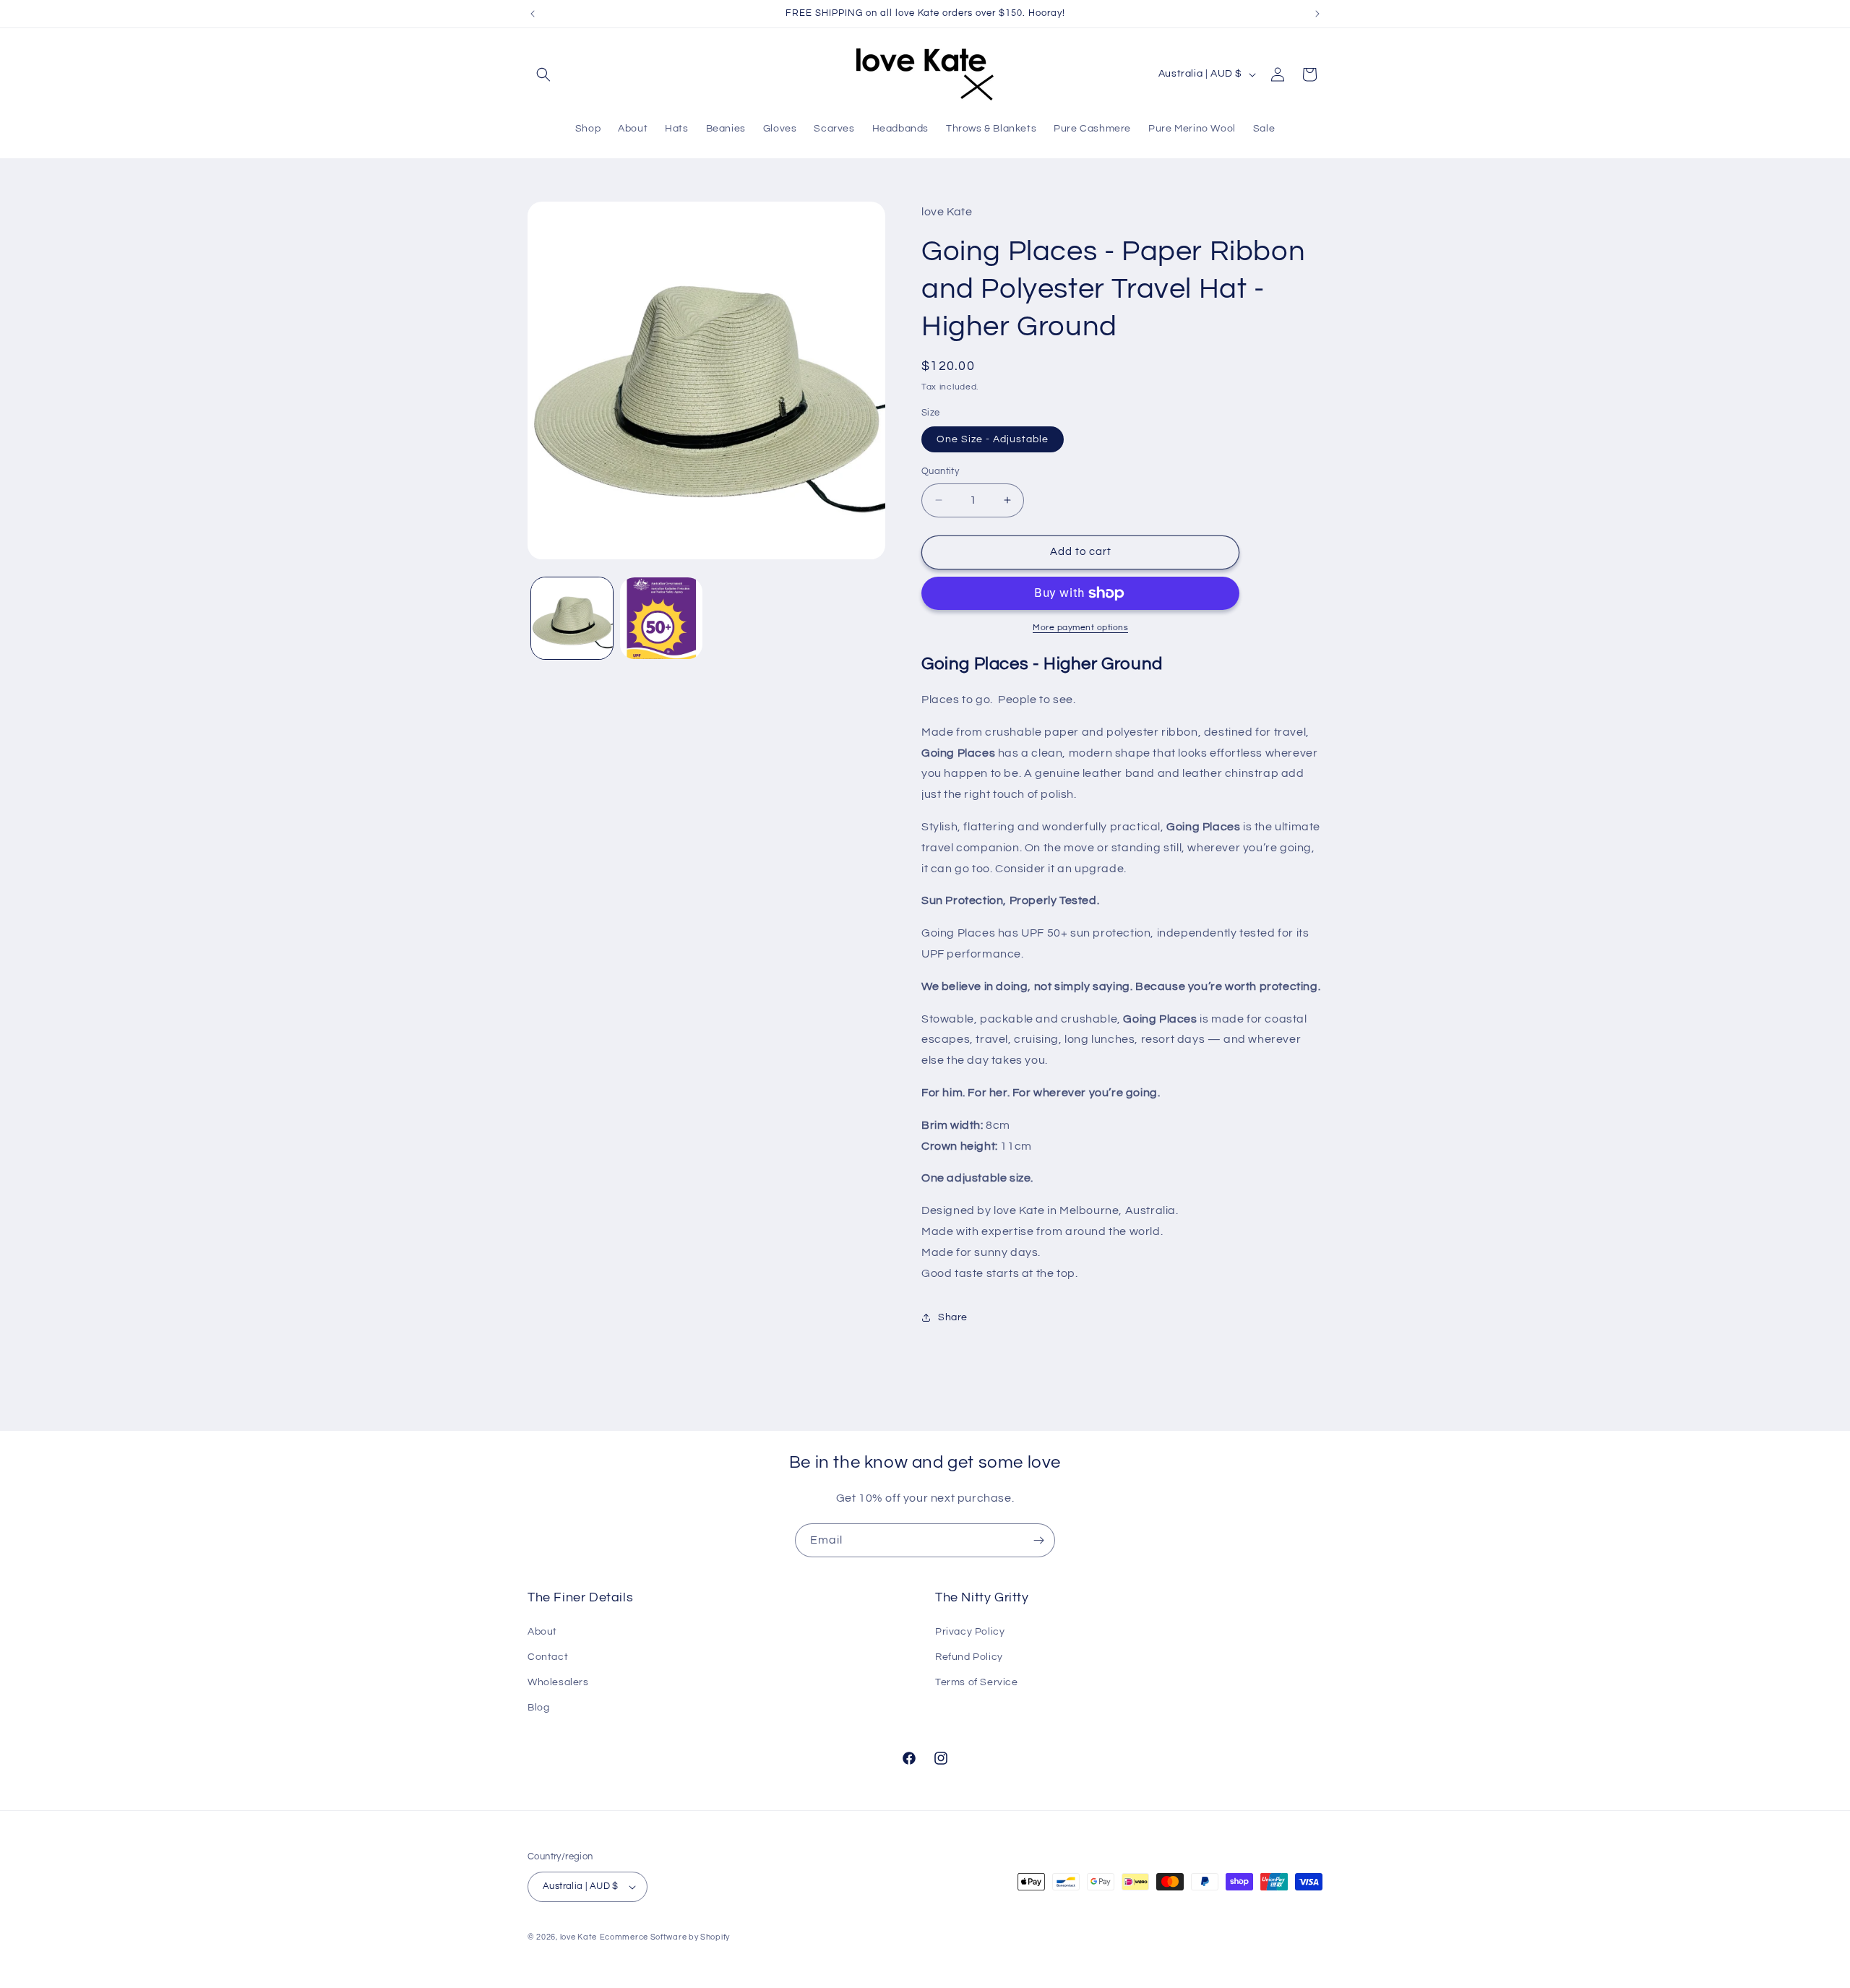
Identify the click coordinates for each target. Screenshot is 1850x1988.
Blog (538, 1708)
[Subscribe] (1038, 1540)
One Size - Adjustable (993, 439)
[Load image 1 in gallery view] (572, 618)
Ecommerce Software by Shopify (665, 1937)
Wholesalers (558, 1682)
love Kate (578, 1937)
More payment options (1080, 628)
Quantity (940, 471)
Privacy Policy (970, 1632)
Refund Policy (969, 1657)
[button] (543, 74)
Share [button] (953, 1317)
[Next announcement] (1317, 14)
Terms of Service (977, 1682)
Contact (548, 1657)
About (542, 1632)
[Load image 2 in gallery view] (661, 618)
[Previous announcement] (533, 14)
